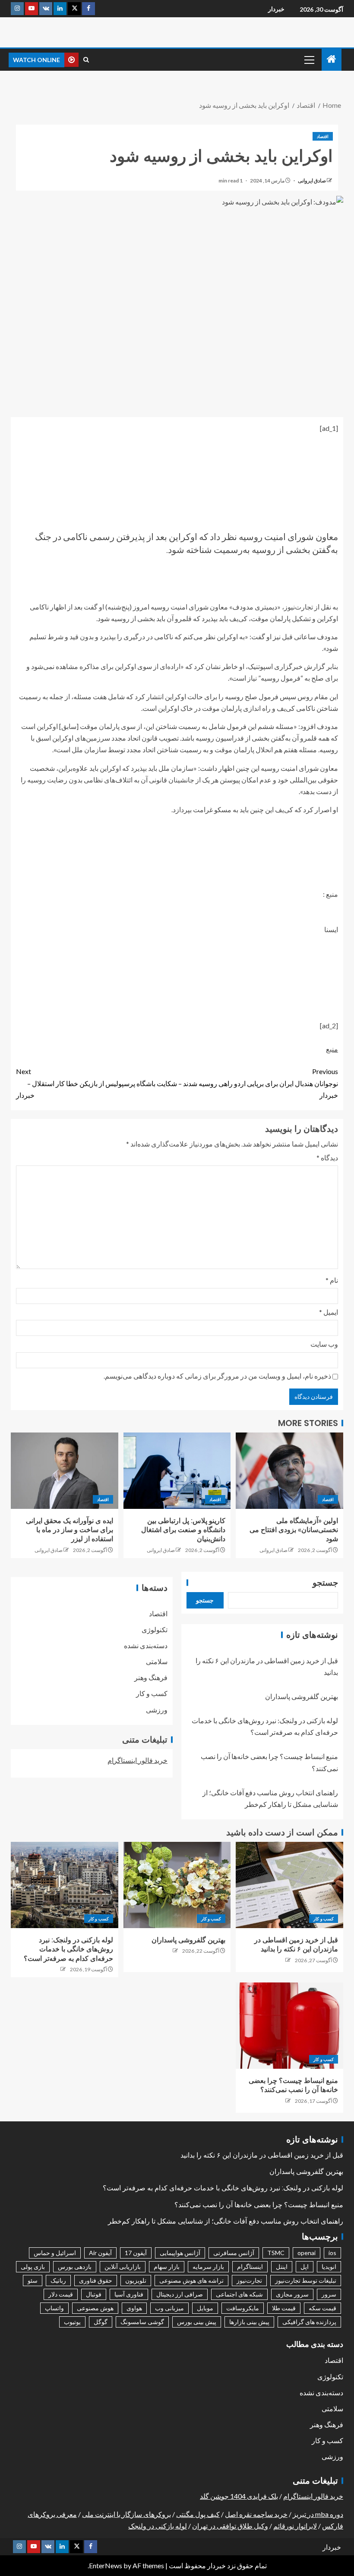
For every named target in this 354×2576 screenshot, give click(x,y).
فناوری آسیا (129, 2294)
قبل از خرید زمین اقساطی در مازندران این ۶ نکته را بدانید (262, 2155)
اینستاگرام (250, 2267)
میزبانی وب (169, 2308)
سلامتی (157, 1661)
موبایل (205, 2308)
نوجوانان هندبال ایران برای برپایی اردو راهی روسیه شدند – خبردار (258, 1083)
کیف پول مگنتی (198, 2514)
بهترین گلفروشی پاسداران (302, 1696)
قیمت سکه (322, 2308)
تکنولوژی (155, 1629)
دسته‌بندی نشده (146, 1645)
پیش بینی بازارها (249, 2322)
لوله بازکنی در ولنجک (158, 2526)
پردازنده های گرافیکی (309, 2322)
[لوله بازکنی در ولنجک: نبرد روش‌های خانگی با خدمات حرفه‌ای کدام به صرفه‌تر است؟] (65, 1885)
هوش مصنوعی (95, 2308)
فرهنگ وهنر (151, 1677)
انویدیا (329, 2267)
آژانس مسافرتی (234, 2253)
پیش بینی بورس (197, 2322)
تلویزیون (136, 2280)
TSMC (276, 2253)
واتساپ (54, 2308)
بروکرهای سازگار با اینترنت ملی (126, 2514)
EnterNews (106, 2565)
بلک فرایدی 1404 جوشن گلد (239, 2496)
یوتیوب (72, 2322)
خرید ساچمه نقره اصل (256, 2514)
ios (332, 2253)
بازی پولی (33, 2267)
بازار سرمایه (208, 2267)
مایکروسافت (243, 2308)
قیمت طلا (284, 2308)
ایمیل (329, 1312)
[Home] (332, 59)
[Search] (86, 60)
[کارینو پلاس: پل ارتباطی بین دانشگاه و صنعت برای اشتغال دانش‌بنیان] (177, 1471)
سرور (329, 2294)
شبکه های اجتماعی (239, 2294)
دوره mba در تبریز (318, 2514)
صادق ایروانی (311, 181)
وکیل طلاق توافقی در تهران (230, 2526)
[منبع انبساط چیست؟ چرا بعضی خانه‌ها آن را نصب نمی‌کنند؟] (289, 2026)
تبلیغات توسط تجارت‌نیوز (306, 2280)
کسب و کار (152, 1693)
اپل (305, 2267)
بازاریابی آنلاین (123, 2267)
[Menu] (309, 60)
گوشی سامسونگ (142, 2322)
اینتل (282, 2267)
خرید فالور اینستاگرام (137, 1760)
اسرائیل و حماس (55, 2253)
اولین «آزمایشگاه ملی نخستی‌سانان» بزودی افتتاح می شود (294, 1530)
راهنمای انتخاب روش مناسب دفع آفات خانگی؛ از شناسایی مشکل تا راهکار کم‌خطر (226, 2221)
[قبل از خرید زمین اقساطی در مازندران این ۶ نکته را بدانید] (289, 1885)
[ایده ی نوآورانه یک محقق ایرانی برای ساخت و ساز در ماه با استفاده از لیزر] (65, 1471)
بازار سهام (167, 2267)
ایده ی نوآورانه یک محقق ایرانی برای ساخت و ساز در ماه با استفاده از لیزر (70, 1530)
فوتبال (94, 2294)
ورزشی (157, 1710)
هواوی (134, 2308)
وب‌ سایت (324, 1344)
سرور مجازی (292, 2294)
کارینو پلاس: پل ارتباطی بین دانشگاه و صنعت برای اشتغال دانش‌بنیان (183, 1530)
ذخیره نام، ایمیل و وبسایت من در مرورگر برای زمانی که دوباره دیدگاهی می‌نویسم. (217, 1376)
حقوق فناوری (96, 2280)
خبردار (276, 9)
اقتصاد (323, 136)
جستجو (325, 1583)
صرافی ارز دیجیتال (180, 2294)
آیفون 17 (136, 2253)
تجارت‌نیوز (249, 2280)
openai (307, 2253)
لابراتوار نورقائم (295, 2526)
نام (332, 1280)
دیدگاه (327, 1158)
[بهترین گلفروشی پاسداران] (177, 1885)
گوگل (101, 2322)
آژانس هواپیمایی (180, 2253)
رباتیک (58, 2280)
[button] (309, 60)
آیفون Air (100, 2253)
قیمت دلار (61, 2294)
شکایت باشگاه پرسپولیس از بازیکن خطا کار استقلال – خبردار (96, 1083)
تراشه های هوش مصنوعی (191, 2280)
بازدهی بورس (75, 2267)
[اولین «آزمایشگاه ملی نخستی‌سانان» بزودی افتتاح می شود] (289, 1471)
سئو (33, 2280)
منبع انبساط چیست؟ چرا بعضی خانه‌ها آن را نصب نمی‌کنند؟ (259, 2205)
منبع (332, 1049)
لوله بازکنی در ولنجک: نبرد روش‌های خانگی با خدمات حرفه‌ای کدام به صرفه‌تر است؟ (68, 1949)
